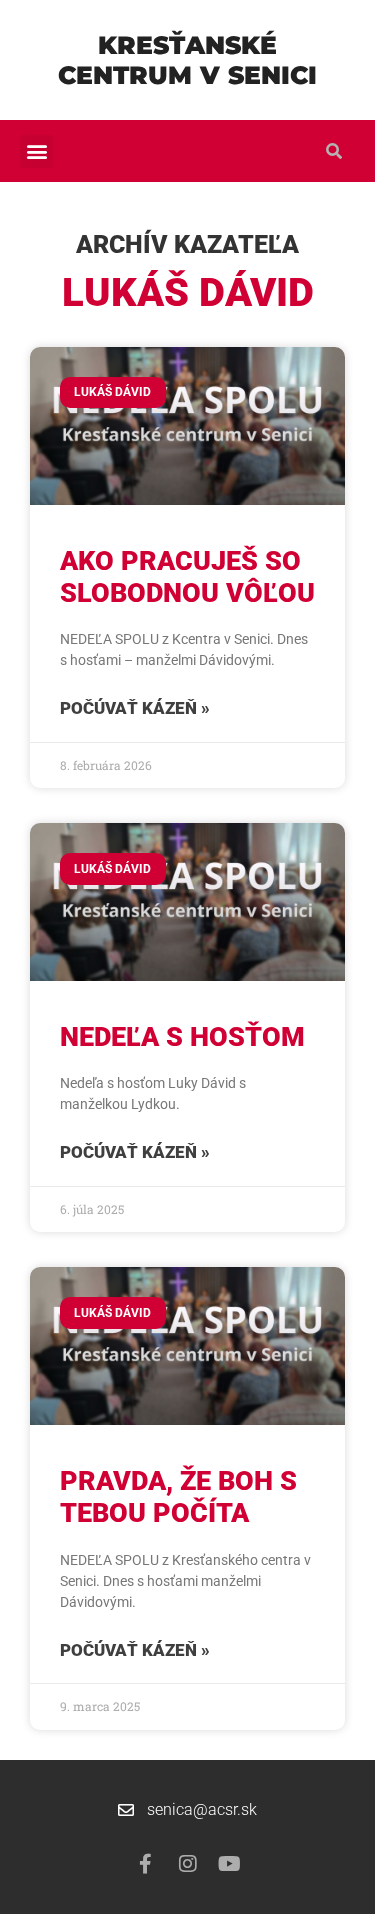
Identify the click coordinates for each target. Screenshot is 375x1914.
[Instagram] (188, 1864)
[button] (36, 151)
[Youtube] (230, 1864)
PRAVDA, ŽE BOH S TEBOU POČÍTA (178, 1497)
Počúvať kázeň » (135, 708)
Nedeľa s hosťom (182, 1037)
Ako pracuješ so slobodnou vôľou (187, 577)
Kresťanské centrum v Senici (187, 60)
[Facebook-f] (146, 1864)
